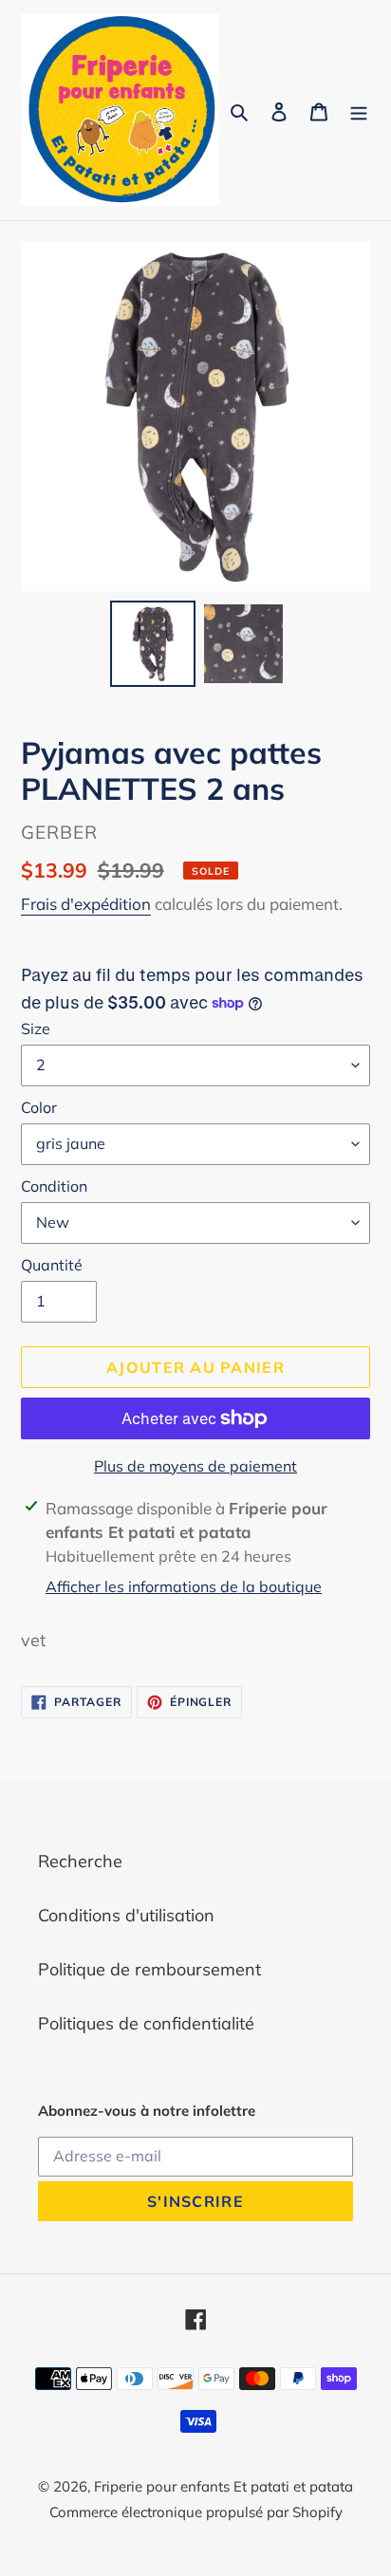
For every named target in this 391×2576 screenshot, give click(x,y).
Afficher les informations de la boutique (184, 1586)
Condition (54, 1186)
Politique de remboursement (149, 1969)
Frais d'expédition (86, 904)
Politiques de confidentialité (146, 2023)
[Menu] (359, 111)
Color (39, 1107)
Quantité (52, 1265)
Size (36, 1029)
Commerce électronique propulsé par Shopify (196, 2512)
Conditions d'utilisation (126, 1915)
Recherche (80, 1861)
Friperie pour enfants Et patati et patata (223, 2486)
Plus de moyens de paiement (195, 1466)
